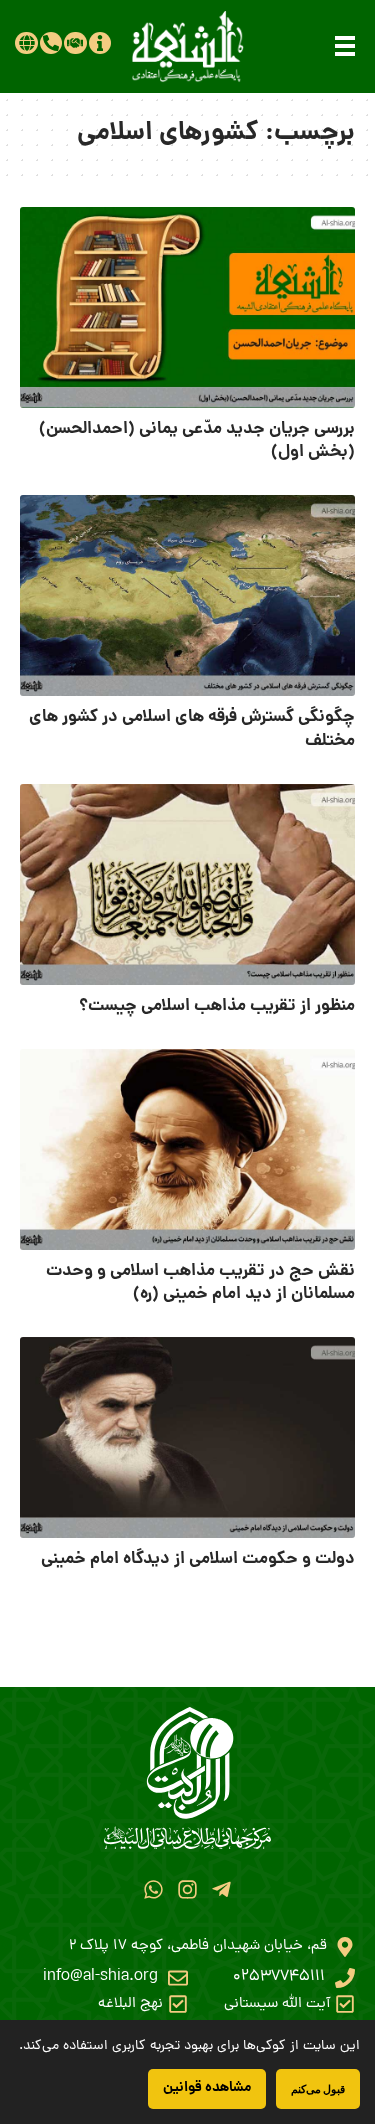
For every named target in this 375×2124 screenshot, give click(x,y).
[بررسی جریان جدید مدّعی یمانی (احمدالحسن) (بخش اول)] (187, 307)
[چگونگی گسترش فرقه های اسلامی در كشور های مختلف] (187, 595)
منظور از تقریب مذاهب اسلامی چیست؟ (217, 1006)
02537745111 (279, 1977)
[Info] (100, 43)
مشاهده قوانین (207, 2088)
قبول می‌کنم (318, 2088)
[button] (345, 46)
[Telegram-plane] (221, 1889)
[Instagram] (187, 1889)
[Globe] (26, 43)
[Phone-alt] (51, 43)
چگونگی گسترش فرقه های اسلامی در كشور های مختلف (192, 729)
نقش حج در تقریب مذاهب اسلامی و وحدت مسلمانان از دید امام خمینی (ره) (200, 1283)
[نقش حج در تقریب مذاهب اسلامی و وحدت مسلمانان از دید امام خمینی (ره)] (187, 1149)
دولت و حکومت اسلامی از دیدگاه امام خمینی (198, 1559)
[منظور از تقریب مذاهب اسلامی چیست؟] (187, 884)
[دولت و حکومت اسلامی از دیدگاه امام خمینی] (187, 1437)
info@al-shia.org (100, 1977)
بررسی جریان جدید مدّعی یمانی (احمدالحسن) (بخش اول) (197, 441)
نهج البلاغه (130, 2004)
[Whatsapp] (152, 1889)
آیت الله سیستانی (277, 2004)
